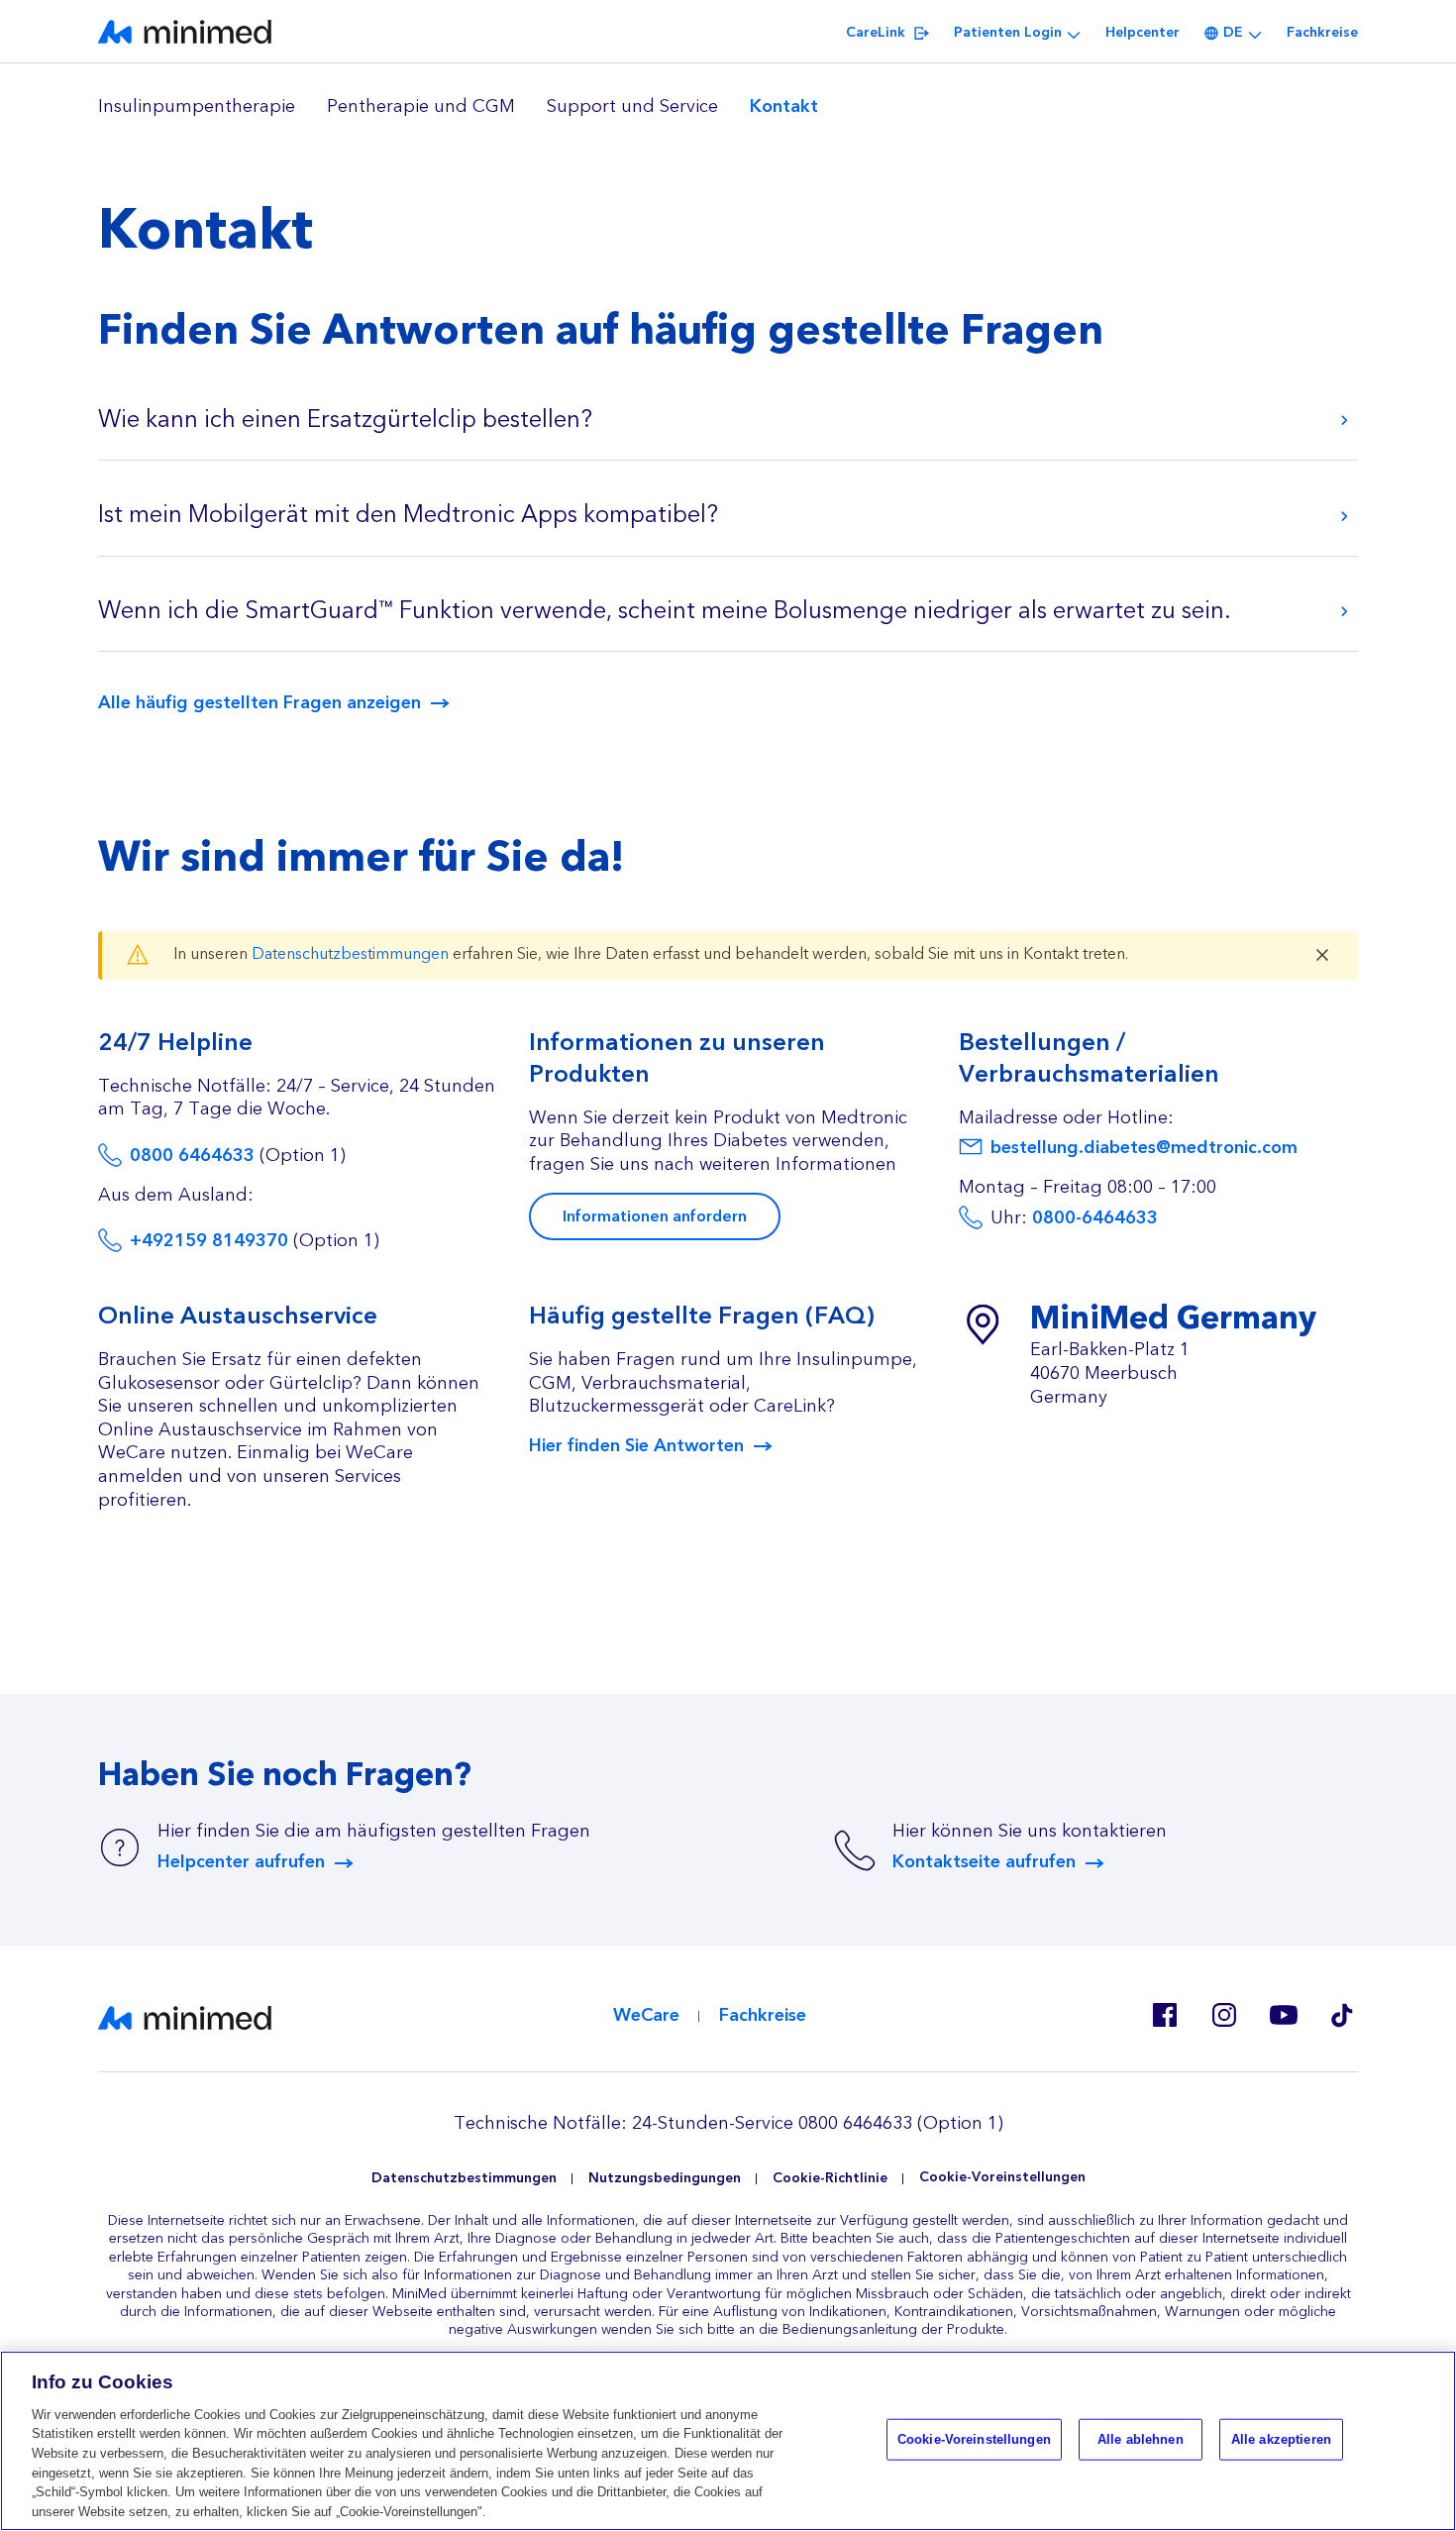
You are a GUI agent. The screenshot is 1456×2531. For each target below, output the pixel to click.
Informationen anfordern (655, 1216)
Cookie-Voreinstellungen (1002, 2178)
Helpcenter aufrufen (241, 1862)
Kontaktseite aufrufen (984, 1862)
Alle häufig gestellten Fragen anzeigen (260, 703)
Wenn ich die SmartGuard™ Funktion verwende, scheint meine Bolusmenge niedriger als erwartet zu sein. (665, 611)
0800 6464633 (192, 1156)
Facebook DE (1164, 2015)
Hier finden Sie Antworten (636, 1446)
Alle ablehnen (1141, 2439)
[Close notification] (1322, 955)
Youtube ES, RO (1283, 2015)
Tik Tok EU (1342, 2015)
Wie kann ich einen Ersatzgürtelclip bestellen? (345, 420)
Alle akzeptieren (1281, 2439)
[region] (728, 107)
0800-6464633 (1095, 1218)
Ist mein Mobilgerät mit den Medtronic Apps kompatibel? (408, 515)
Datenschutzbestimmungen (350, 954)
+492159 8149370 (209, 1241)
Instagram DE (1223, 2015)
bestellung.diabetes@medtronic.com (1144, 1148)
